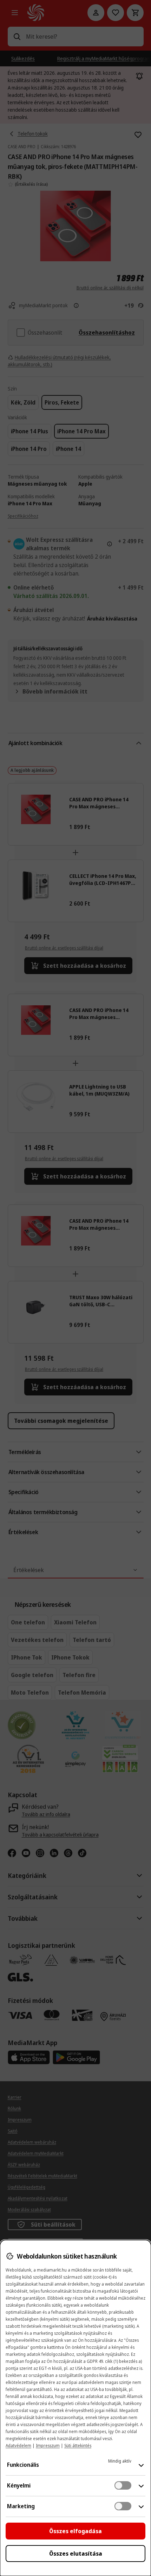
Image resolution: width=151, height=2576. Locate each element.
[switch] (123, 2485)
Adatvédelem (18, 2446)
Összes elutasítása (76, 2554)
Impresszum (48, 2446)
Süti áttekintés (78, 2446)
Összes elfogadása (75, 2531)
